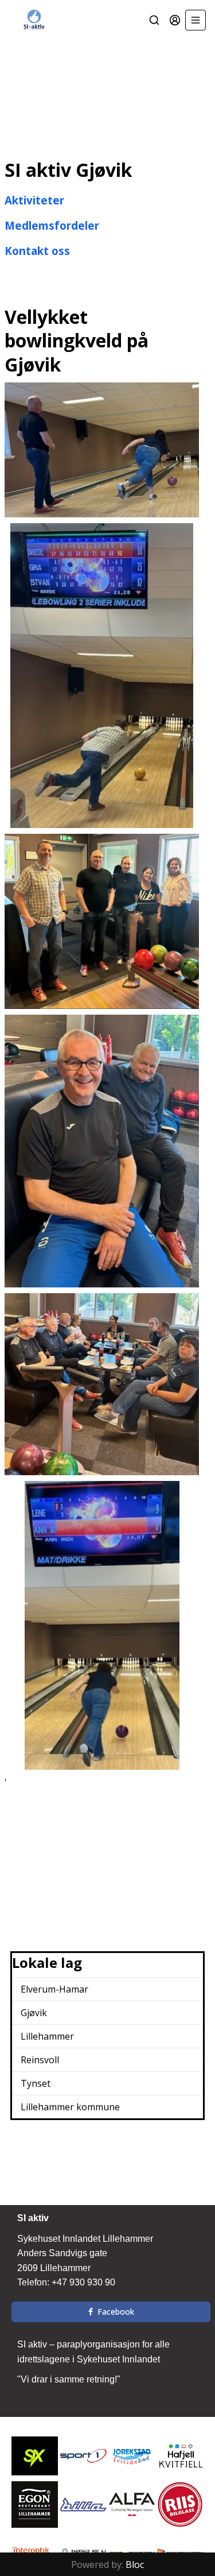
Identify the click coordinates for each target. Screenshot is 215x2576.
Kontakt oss (37, 251)
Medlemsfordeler (52, 225)
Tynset (36, 2083)
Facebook (116, 2312)
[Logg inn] (175, 20)
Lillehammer (47, 2036)
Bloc (135, 2565)
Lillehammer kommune (70, 2107)
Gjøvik (34, 2013)
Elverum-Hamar (54, 1989)
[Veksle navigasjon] (196, 20)
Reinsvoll (40, 2060)
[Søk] (154, 20)
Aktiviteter (34, 200)
